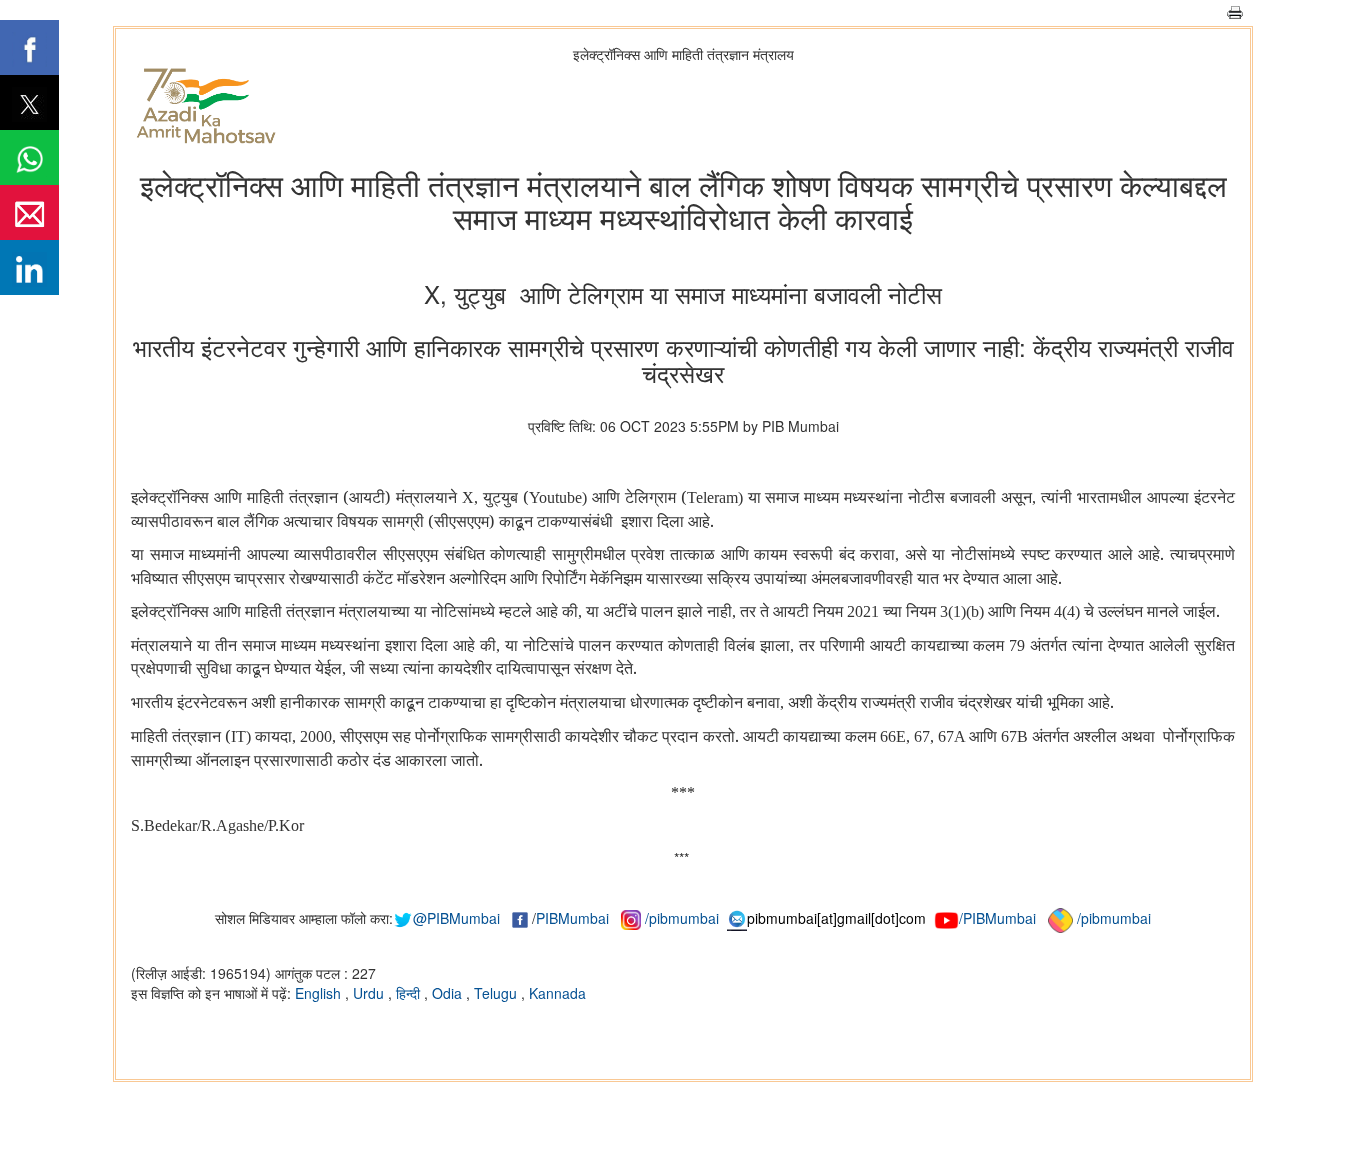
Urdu (370, 993)
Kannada (557, 993)
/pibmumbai (682, 918)
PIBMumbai (572, 918)
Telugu (497, 993)
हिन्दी (410, 993)
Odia (449, 993)
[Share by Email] (29, 212)
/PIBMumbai (997, 918)
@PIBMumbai (456, 918)
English (320, 993)
